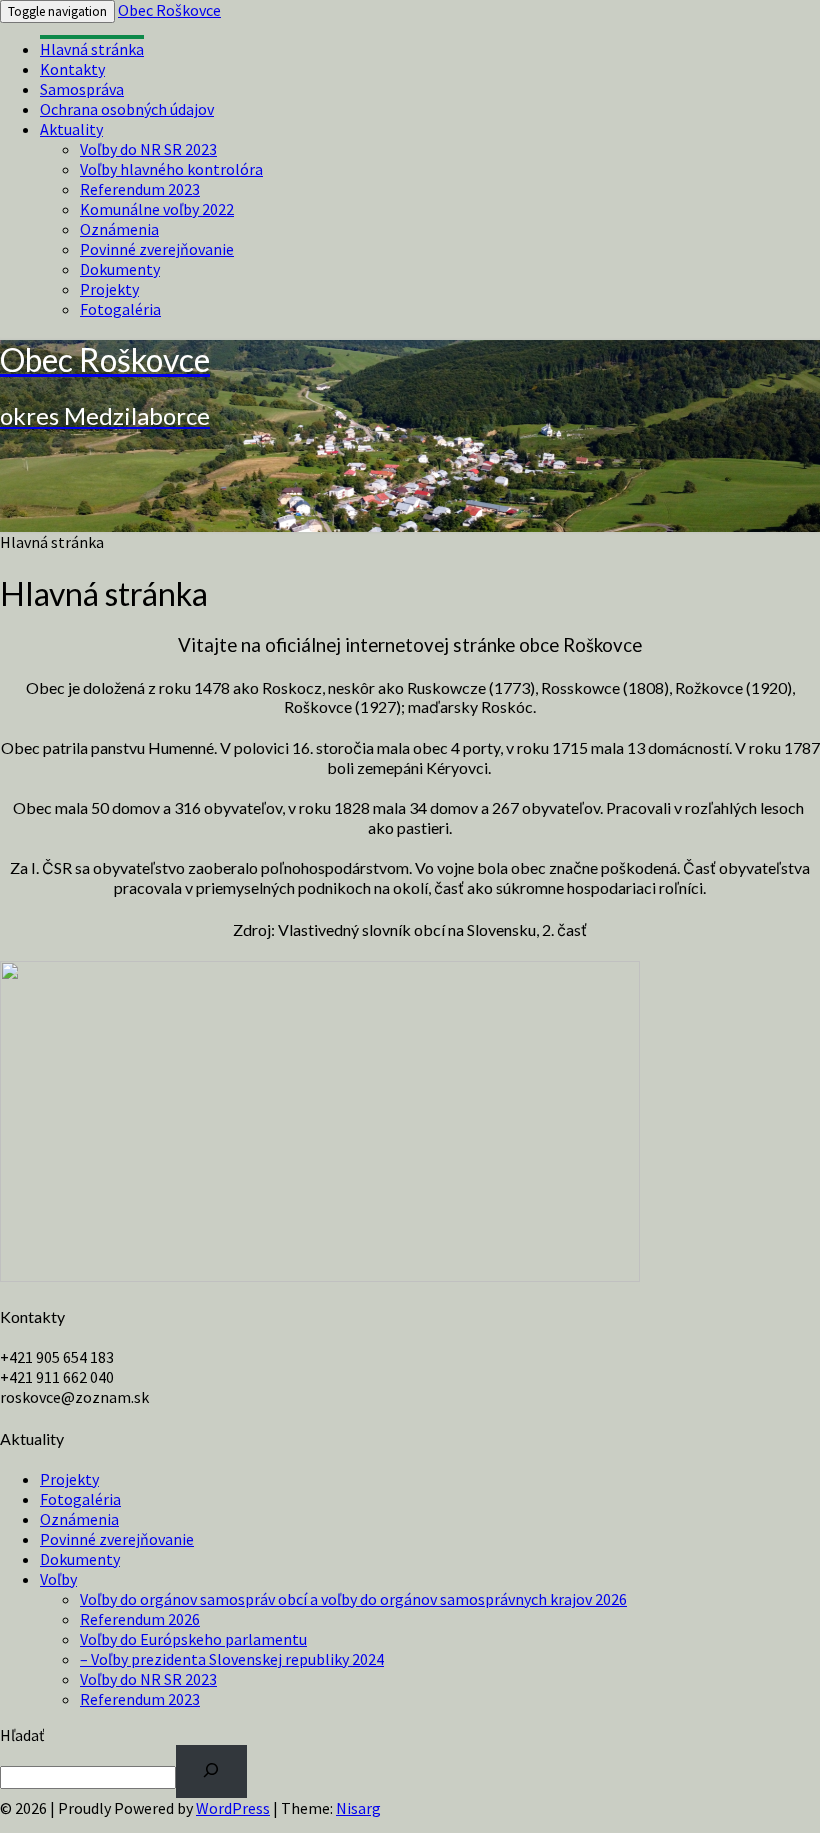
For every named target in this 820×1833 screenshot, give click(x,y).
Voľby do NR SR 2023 (148, 149)
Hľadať (22, 1735)
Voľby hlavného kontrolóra (171, 169)
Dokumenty (120, 269)
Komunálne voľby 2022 (157, 209)
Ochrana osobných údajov (127, 109)
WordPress (233, 1808)
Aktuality (71, 129)
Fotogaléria (120, 309)
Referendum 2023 (140, 189)
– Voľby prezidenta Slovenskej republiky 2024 (232, 1659)
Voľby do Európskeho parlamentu (193, 1639)
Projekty (109, 289)
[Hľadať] (211, 1771)
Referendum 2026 (140, 1619)
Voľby (58, 1579)
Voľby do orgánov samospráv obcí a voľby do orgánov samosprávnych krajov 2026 (353, 1599)
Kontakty (72, 69)
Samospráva (82, 89)
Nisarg (358, 1808)
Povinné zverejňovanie (157, 249)
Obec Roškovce (169, 10)
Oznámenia (119, 229)
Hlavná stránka (92, 49)
